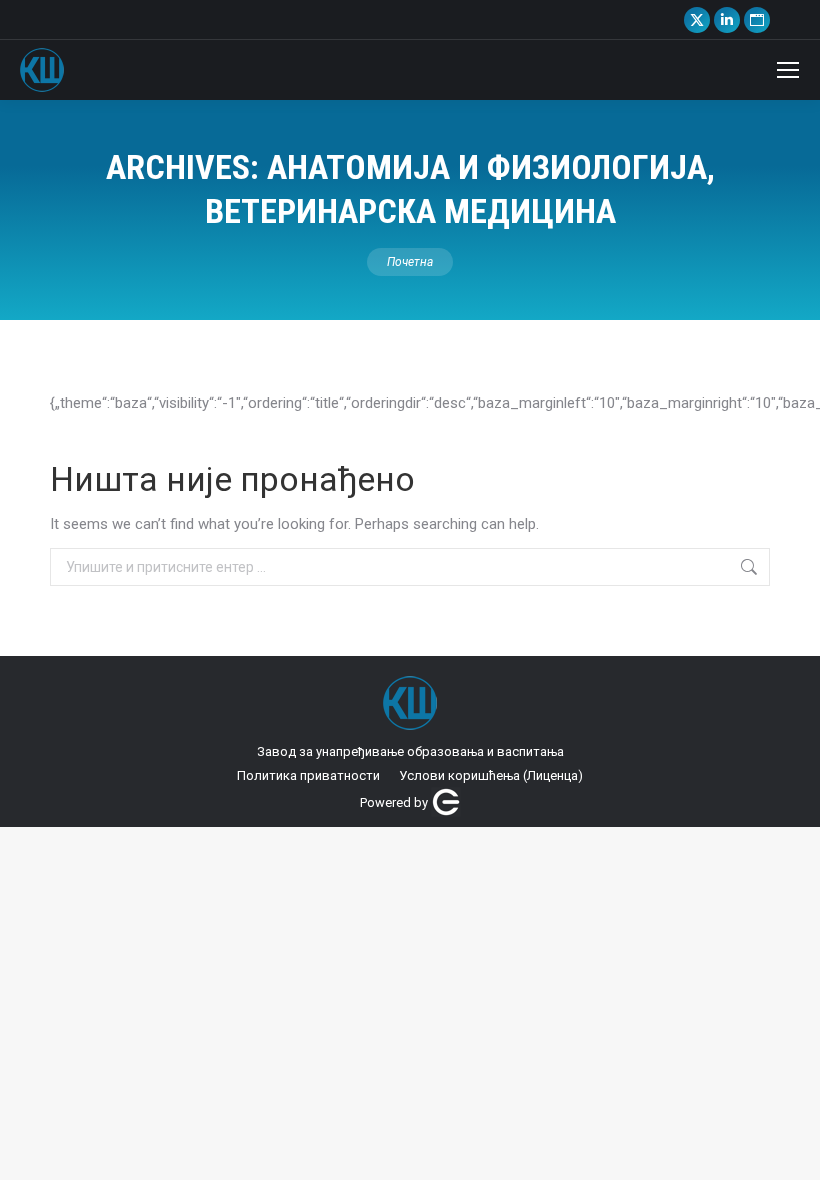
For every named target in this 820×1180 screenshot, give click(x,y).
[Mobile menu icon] (788, 70)
